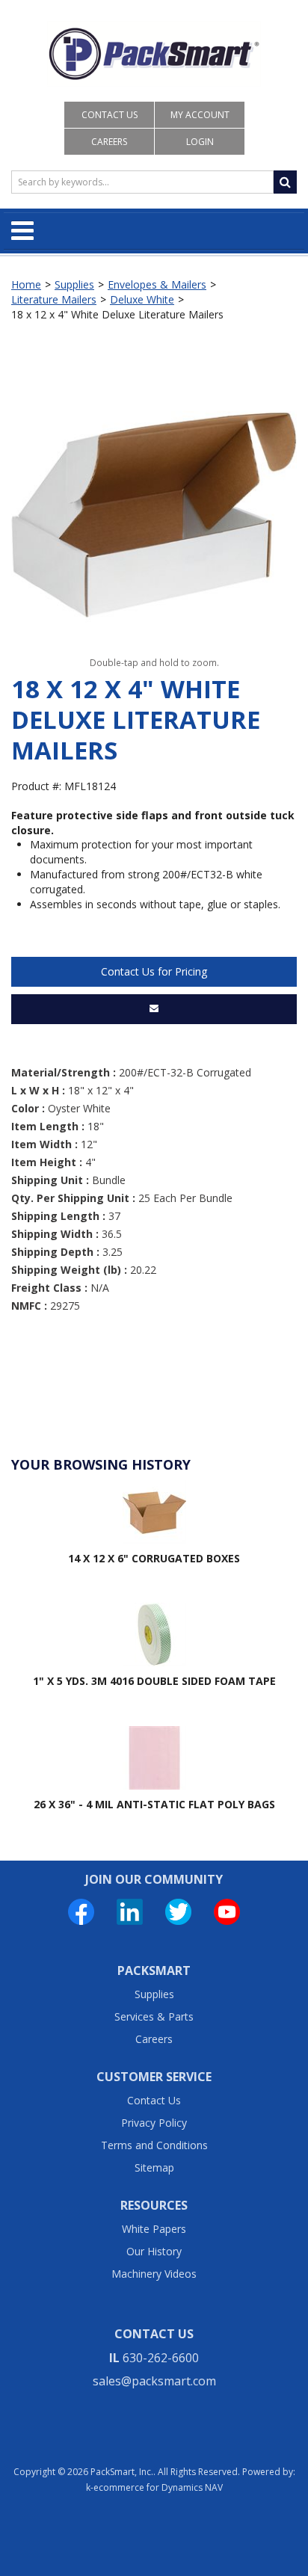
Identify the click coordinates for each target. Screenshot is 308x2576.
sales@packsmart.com (154, 2381)
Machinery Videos (154, 2274)
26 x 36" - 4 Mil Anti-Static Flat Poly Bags (154, 1804)
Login (200, 142)
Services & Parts (154, 2016)
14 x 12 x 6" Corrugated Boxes (154, 1558)
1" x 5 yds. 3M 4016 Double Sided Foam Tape (154, 1681)
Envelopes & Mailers (157, 284)
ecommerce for (158, 2487)
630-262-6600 (161, 2358)
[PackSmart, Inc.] (154, 54)
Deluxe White (142, 299)
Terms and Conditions (154, 2145)
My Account (200, 115)
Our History (154, 2251)
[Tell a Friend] (154, 1009)
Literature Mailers (54, 299)
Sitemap (154, 2167)
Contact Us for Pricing (154, 971)
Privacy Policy (154, 2123)
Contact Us (110, 115)
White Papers (154, 2229)
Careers (109, 142)
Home (26, 284)
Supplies (74, 284)
